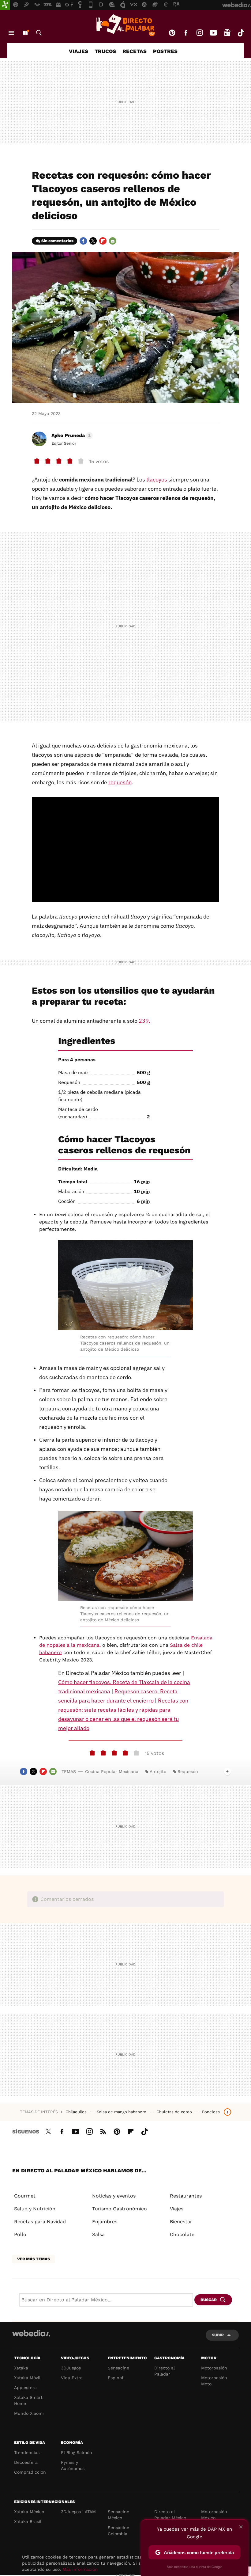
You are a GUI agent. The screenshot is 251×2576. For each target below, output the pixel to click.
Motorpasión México (214, 2515)
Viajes (79, 51)
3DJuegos (71, 2368)
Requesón (188, 1771)
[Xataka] (5, 5)
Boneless (211, 2112)
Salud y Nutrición (35, 2209)
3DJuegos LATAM (78, 2512)
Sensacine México (118, 2515)
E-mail (113, 241)
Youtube (213, 33)
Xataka (21, 2368)
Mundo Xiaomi (29, 2413)
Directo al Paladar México (170, 2515)
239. (144, 1021)
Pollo (20, 2234)
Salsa (98, 2234)
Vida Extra (72, 2378)
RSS (103, 2131)
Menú (11, 33)
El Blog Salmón (77, 2452)
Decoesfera (26, 2462)
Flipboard (103, 241)
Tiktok (241, 33)
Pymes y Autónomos (73, 2465)
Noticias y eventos (114, 2196)
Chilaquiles (77, 2112)
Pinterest (172, 33)
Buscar (39, 33)
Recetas (135, 51)
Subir (218, 2335)
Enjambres (105, 2222)
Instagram (200, 33)
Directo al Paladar (165, 2371)
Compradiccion (30, 2472)
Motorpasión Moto (214, 2381)
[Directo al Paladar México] (125, 25)
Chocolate (182, 2234)
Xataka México (29, 2512)
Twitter (93, 241)
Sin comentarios (57, 241)
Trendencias (27, 2452)
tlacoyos (157, 479)
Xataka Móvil (27, 2378)
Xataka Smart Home (28, 2400)
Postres (165, 51)
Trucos (105, 51)
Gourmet (25, 2196)
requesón (120, 782)
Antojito (158, 1771)
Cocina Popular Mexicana (112, 1771)
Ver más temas (34, 2259)
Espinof (116, 2378)
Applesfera (25, 2388)
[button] (71, 436)
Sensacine (118, 2368)
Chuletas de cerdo (175, 2112)
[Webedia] (31, 2333)
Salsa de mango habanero (122, 2112)
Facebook (186, 33)
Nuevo (25, 33)
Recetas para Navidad (40, 2222)
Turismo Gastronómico (120, 2209)
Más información (80, 2569)
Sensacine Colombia (118, 2531)
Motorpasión (214, 2368)
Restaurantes (186, 2196)
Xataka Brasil (28, 2521)
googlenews (227, 33)
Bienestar (181, 2222)
